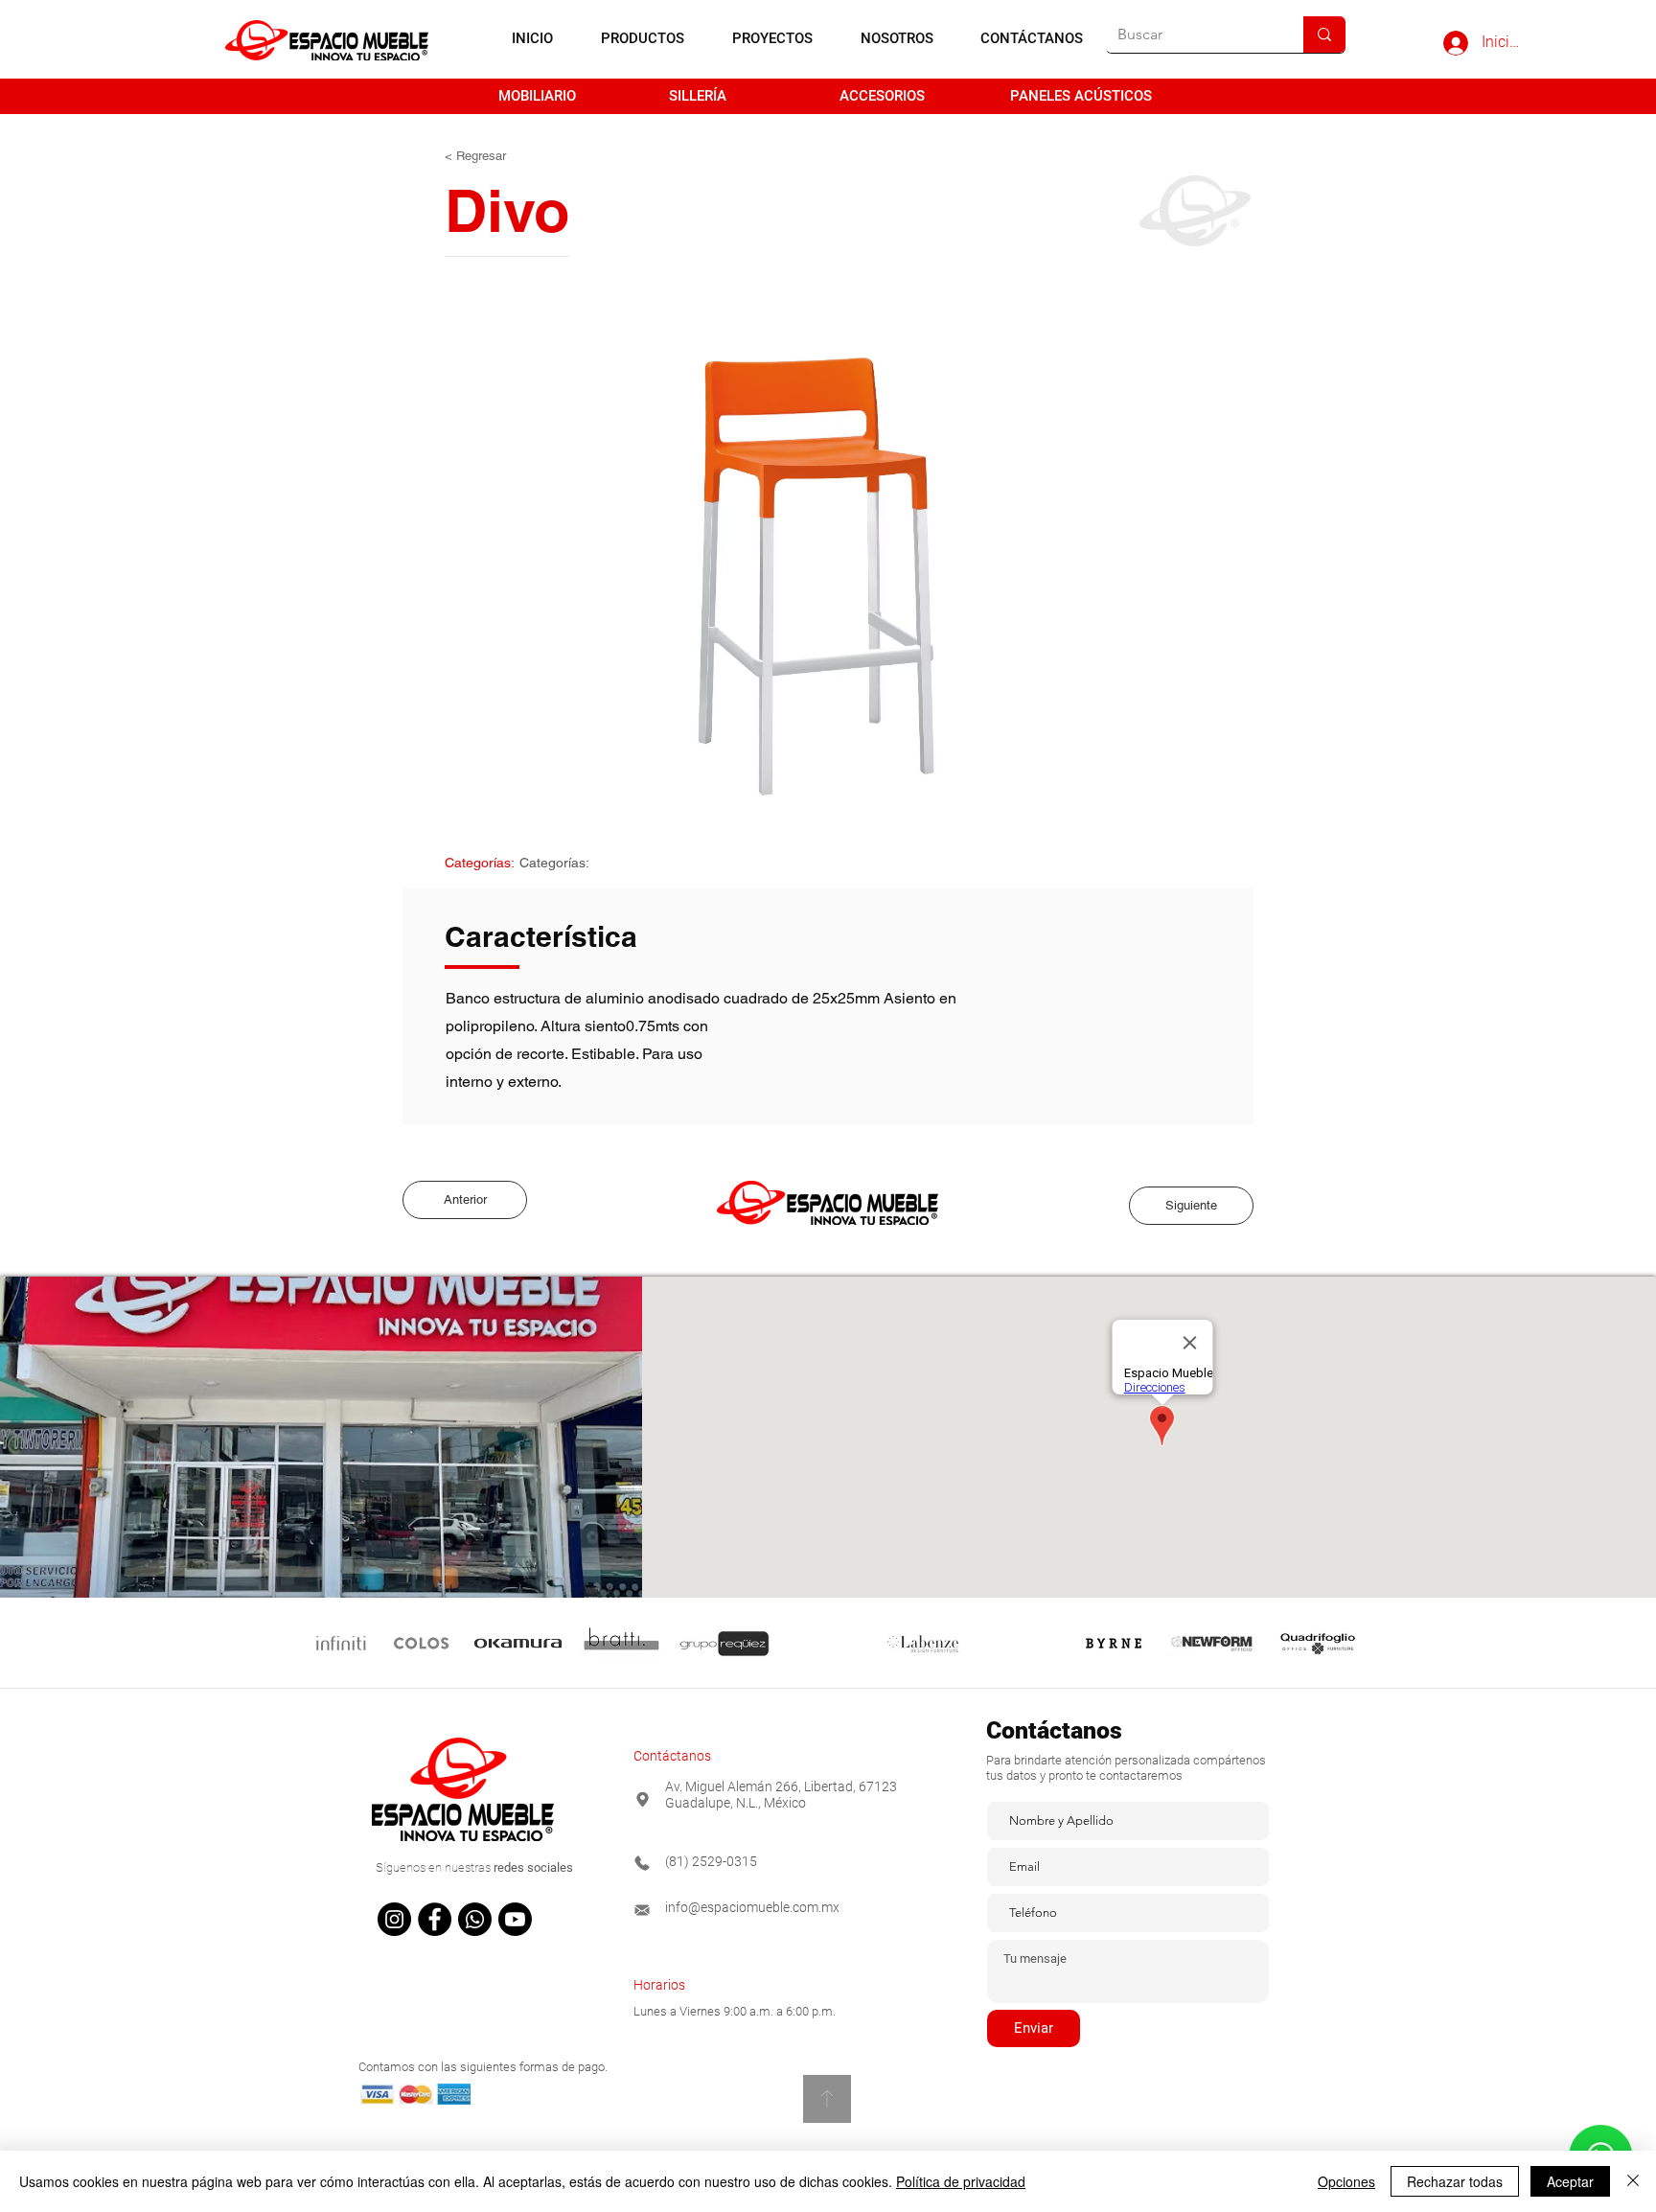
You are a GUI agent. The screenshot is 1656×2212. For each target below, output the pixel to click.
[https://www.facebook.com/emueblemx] (435, 1919)
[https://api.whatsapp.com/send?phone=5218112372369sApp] (475, 1919)
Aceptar (1570, 2181)
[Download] (827, 2099)
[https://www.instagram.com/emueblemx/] (394, 1919)
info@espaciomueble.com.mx (752, 1907)
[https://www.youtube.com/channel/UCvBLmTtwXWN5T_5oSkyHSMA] (515, 1919)
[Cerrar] (1633, 2181)
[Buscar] (1324, 35)
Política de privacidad (961, 2181)
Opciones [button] (1346, 2181)
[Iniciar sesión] (1455, 43)
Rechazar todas (1455, 2181)
